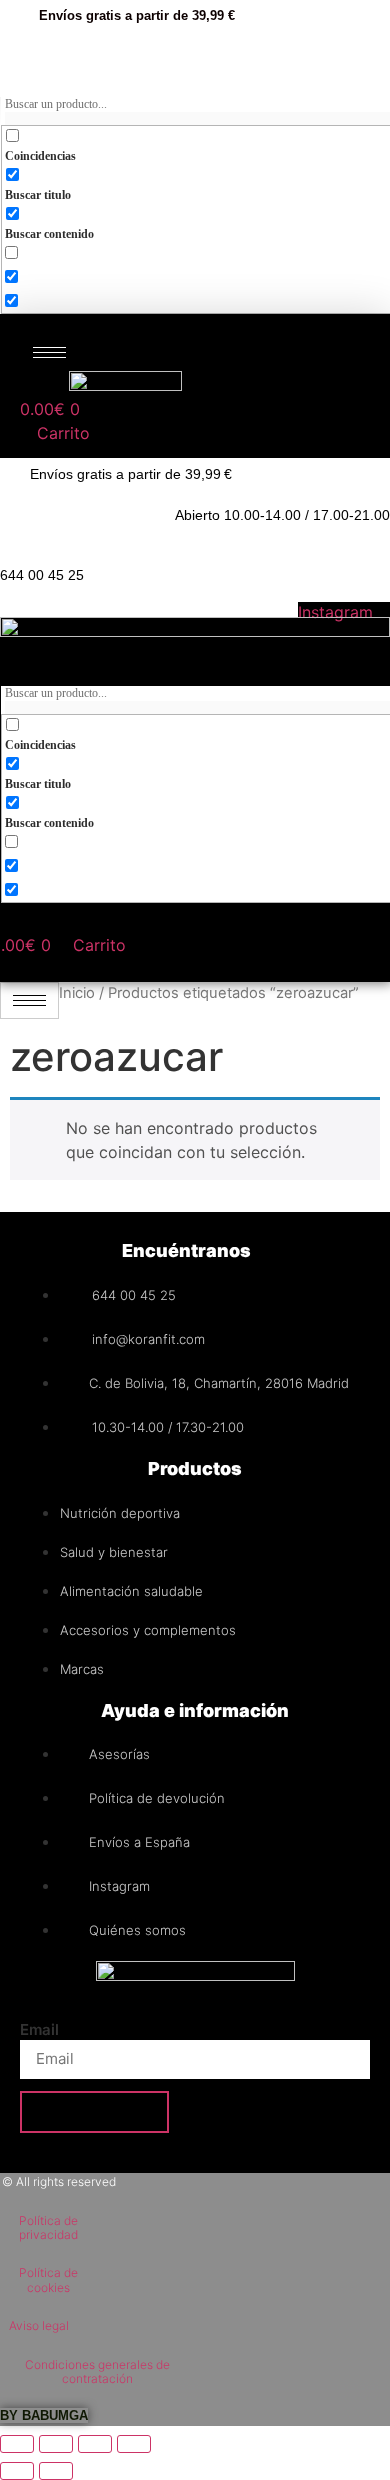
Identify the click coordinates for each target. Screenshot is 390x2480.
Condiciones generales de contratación (97, 2371)
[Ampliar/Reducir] (17, 2444)
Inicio (77, 993)
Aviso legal (39, 2325)
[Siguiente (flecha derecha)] (56, 2471)
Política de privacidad (48, 2227)
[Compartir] (95, 2444)
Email (39, 2029)
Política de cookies (48, 2279)
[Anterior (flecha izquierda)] (17, 2471)
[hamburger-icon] (49, 352)
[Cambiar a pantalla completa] (56, 2444)
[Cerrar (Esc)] (134, 2444)
